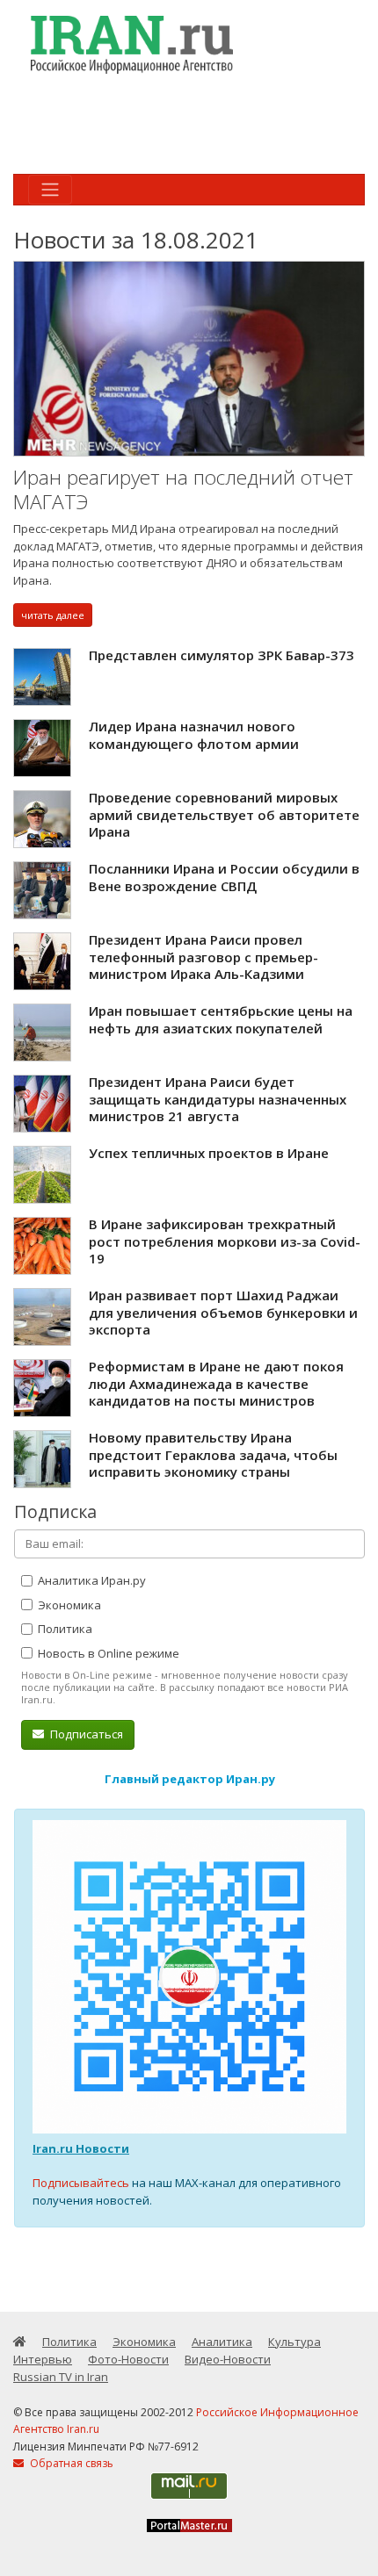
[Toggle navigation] (50, 190)
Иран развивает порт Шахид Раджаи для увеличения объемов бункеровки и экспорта (223, 1312)
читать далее (53, 615)
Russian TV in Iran (61, 2377)
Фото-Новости (128, 2359)
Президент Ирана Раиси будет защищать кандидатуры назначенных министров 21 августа (218, 1099)
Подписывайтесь (81, 2183)
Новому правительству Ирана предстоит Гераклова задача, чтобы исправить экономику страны (213, 1454)
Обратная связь (70, 2463)
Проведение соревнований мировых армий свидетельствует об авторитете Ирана (224, 814)
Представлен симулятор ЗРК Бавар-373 (222, 655)
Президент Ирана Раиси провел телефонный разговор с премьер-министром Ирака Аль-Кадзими (204, 957)
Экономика (68, 1605)
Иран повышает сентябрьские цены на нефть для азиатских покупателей (221, 1019)
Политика (64, 1629)
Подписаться (85, 1734)
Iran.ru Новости (81, 2148)
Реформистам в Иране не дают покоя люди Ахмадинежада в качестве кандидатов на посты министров (216, 1383)
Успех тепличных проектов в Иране (209, 1153)
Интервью (43, 2359)
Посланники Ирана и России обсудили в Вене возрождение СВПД (224, 877)
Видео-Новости (228, 2359)
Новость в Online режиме (107, 1653)
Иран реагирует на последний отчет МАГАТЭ (183, 489)
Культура (294, 2342)
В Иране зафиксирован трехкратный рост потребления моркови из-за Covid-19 (225, 1241)
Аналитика (222, 2342)
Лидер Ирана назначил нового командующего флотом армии (194, 735)
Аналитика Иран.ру (91, 1580)
